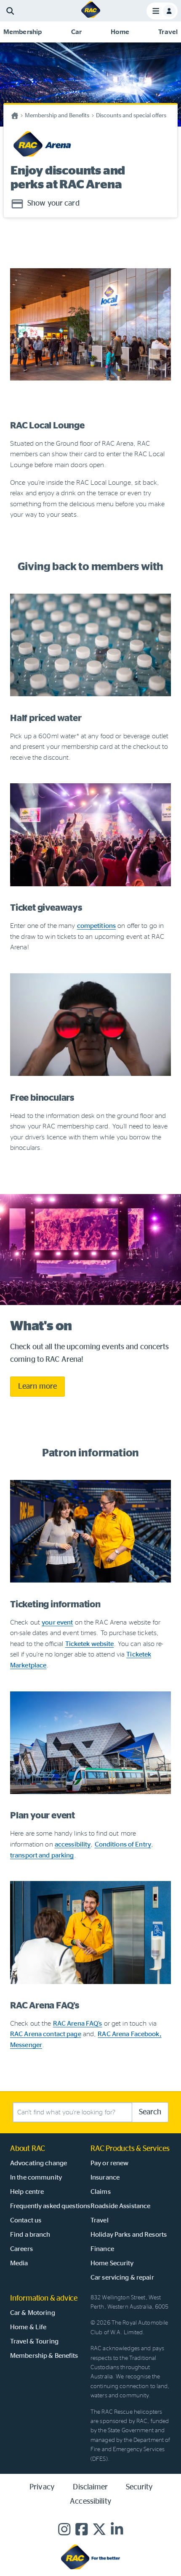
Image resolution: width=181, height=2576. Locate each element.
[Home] (91, 17)
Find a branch (30, 2235)
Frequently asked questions (50, 2206)
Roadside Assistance (120, 2206)
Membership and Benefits (57, 116)
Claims (101, 2192)
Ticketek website (90, 1644)
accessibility (73, 1844)
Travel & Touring (34, 2341)
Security (139, 2487)
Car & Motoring (33, 2313)
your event (57, 1622)
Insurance (105, 2177)
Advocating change (39, 2163)
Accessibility (90, 2502)
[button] (23, 32)
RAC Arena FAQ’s (78, 2024)
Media (19, 2263)
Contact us (26, 2220)
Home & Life (28, 2327)
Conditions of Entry (123, 1844)
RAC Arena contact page (46, 2034)
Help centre (27, 2192)
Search (150, 2112)
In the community (36, 2177)
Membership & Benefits (44, 2356)
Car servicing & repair (122, 2277)
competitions (96, 926)
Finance (102, 2249)
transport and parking (42, 1855)
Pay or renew (109, 2163)
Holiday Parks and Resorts (129, 2235)
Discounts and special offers (131, 116)
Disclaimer (90, 2487)
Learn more (37, 1387)
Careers (21, 2249)
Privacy (42, 2487)
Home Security (112, 2263)
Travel (100, 2220)
